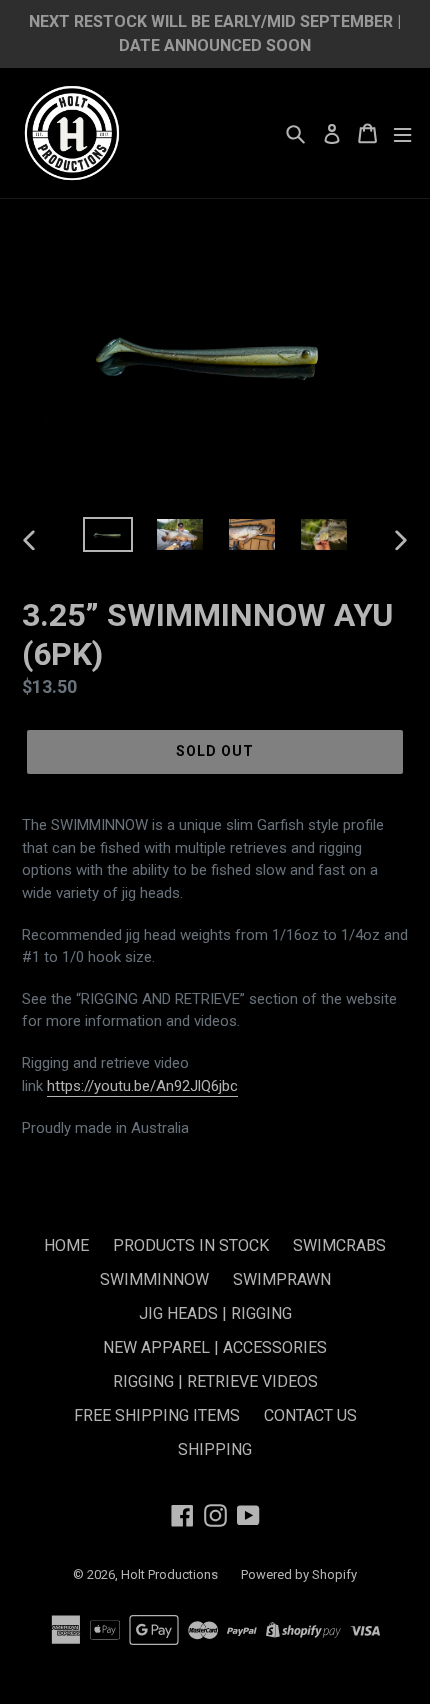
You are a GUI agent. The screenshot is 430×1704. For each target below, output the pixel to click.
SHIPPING (215, 1449)
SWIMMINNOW (154, 1279)
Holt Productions (171, 1574)
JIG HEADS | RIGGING (215, 1313)
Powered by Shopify (299, 1574)
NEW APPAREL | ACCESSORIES (215, 1347)
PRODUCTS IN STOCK (191, 1245)
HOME (66, 1245)
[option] (108, 539)
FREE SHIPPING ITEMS (157, 1415)
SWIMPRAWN (282, 1279)
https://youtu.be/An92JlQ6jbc (142, 1086)
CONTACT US (310, 1415)
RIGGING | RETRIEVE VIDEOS (215, 1381)
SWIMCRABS (339, 1245)
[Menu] (402, 133)
